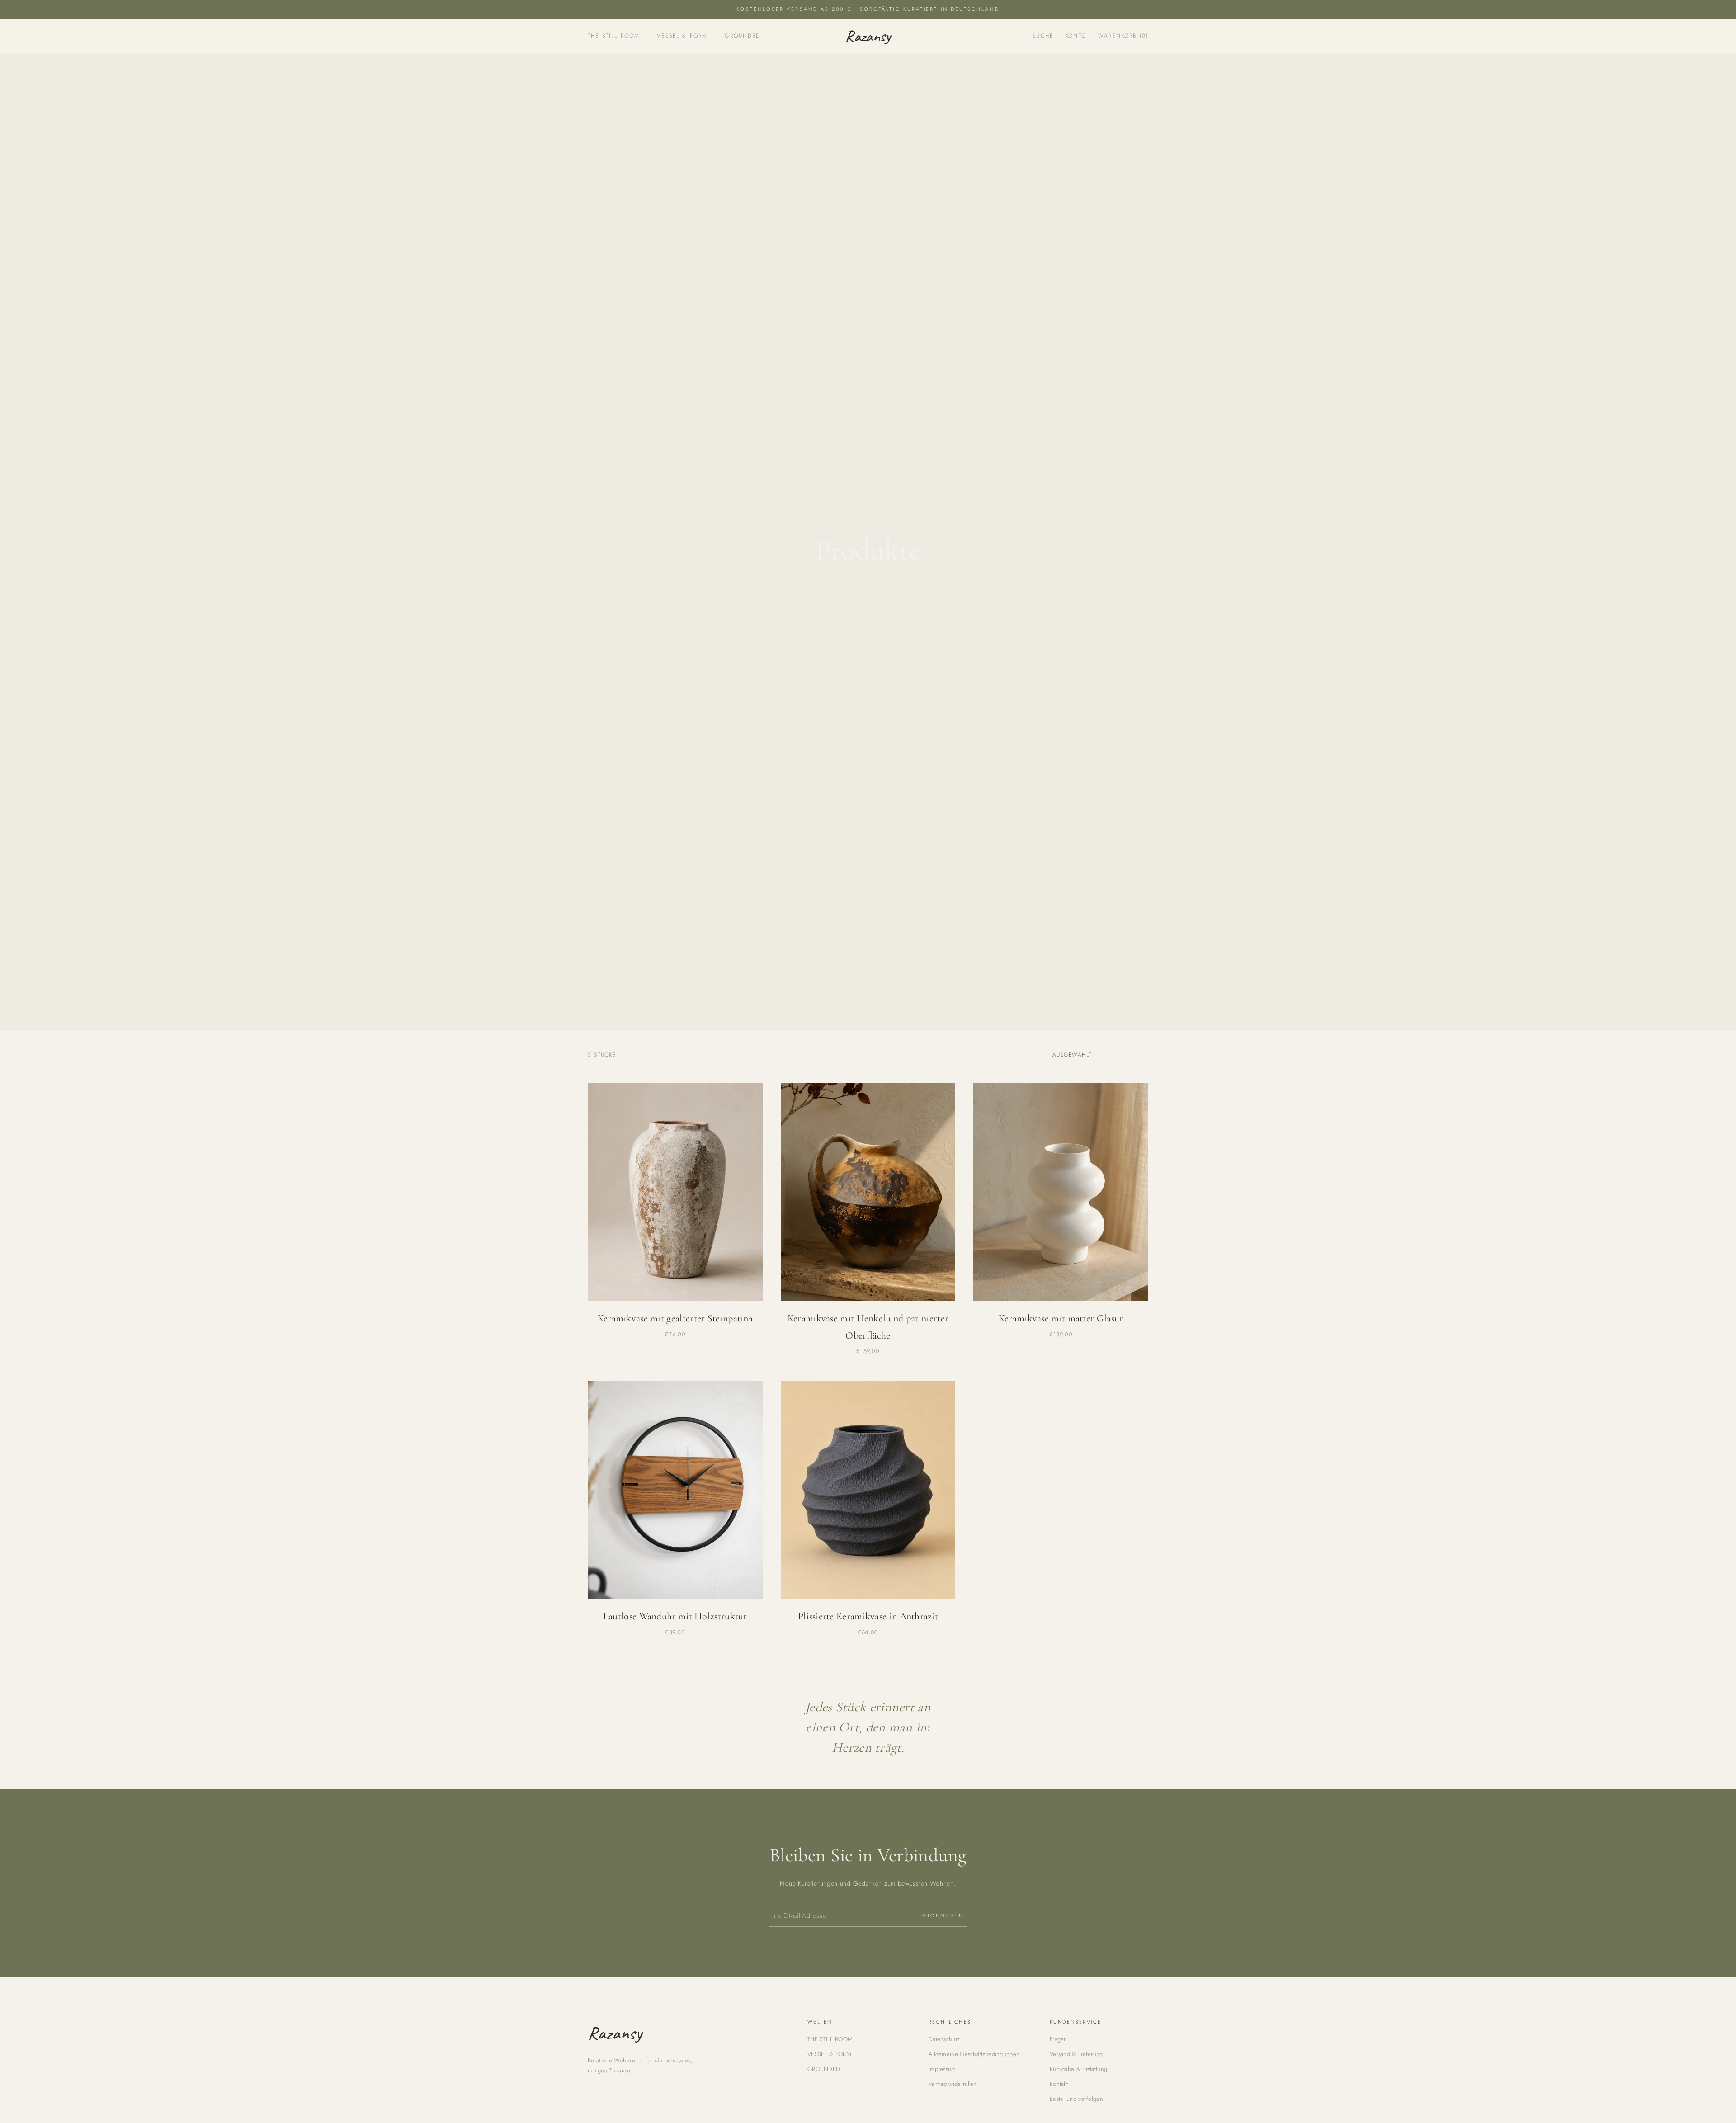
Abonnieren (943, 1915)
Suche (1043, 36)
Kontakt (1059, 2084)
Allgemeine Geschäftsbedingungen (974, 2054)
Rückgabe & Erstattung (1078, 2069)
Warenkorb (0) (1123, 36)
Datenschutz (944, 2039)
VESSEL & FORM (682, 36)
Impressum (942, 2069)
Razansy (868, 36)
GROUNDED (743, 36)
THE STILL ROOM (614, 36)
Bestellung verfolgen (1076, 2099)
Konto (1076, 36)
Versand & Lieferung (1076, 2054)
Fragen (1059, 2039)
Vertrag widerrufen (953, 2084)
